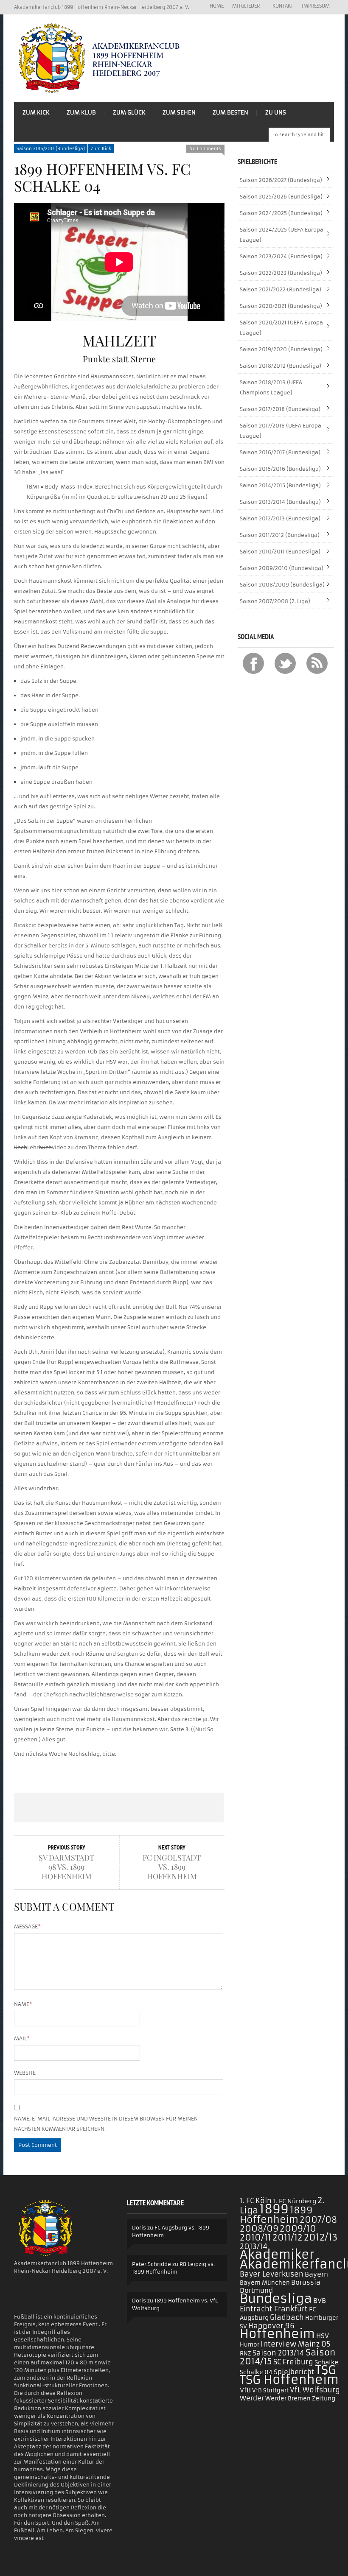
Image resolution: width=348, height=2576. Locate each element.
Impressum (316, 6)
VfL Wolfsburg (315, 2390)
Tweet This (77, 1808)
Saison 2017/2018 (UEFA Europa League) (281, 431)
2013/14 (254, 2246)
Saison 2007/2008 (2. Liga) (275, 601)
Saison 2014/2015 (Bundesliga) (280, 485)
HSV (323, 2336)
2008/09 (259, 2229)
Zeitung (324, 2398)
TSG (326, 2370)
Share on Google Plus (119, 1808)
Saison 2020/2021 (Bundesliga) (281, 306)
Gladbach (287, 2317)
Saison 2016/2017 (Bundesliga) (51, 149)
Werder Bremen (288, 2399)
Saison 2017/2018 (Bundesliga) (280, 409)
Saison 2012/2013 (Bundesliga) (280, 518)
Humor (250, 2345)
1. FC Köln (256, 2201)
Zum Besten (230, 113)
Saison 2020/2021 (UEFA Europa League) (281, 328)
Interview (279, 2344)
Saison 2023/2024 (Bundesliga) (281, 256)
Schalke (326, 2362)
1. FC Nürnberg (295, 2201)
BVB (320, 2301)
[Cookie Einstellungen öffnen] (19, 2566)
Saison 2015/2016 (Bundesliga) (280, 469)
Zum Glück (129, 113)
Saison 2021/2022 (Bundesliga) (281, 289)
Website (25, 2073)
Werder (252, 2398)
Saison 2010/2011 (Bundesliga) (280, 552)
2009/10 (298, 2229)
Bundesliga (276, 2298)
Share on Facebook (35, 1808)
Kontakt (283, 6)
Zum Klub (81, 113)
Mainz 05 (314, 2344)
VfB (245, 2390)
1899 (274, 2209)
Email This (203, 1808)
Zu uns (276, 113)
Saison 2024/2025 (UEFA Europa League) (282, 235)
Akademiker (277, 2255)
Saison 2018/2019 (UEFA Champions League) (271, 387)
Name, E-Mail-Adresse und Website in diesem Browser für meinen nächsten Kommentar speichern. (106, 2124)
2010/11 (255, 2238)
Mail (22, 2038)
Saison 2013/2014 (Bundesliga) (280, 502)
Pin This (161, 1808)
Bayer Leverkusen (272, 2274)
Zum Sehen (179, 113)
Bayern (316, 2274)
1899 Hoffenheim (276, 2215)
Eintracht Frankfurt (274, 2309)
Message (27, 1926)
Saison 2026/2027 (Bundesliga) (281, 180)
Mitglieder (244, 6)
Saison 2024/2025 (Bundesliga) (281, 213)
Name (23, 2004)
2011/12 (288, 2238)
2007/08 (318, 2220)
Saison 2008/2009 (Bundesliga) (282, 585)
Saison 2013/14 (278, 2353)
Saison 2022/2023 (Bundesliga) (281, 273)
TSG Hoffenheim (289, 2380)
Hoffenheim (277, 2334)
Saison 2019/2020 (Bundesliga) (281, 349)
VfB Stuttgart (270, 2390)
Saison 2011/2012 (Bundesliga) (280, 535)
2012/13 (321, 2238)
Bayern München (265, 2283)
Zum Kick (36, 113)
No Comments (205, 149)
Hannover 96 (271, 2326)
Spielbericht (294, 2372)
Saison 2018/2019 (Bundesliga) (281, 366)
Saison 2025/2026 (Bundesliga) (281, 197)
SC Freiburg (293, 2362)
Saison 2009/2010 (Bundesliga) (282, 568)
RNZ (246, 2354)
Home (217, 6)
